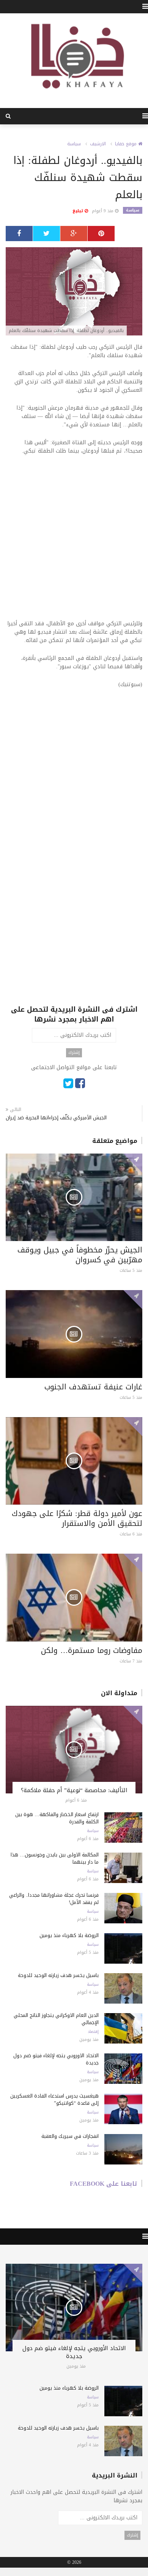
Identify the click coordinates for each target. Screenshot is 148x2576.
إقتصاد (93, 2032)
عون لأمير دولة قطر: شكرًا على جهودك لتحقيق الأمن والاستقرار (77, 1518)
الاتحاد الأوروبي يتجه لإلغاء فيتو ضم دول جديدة (56, 2059)
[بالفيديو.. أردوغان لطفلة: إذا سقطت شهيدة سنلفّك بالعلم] (74, 292)
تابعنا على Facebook (104, 2184)
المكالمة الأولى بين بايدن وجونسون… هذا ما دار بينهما (55, 1858)
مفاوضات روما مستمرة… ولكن (92, 1650)
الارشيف (98, 144)
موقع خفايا (127, 144)
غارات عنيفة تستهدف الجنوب (93, 1387)
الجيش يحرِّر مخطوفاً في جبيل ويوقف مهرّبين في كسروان (80, 1255)
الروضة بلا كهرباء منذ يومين (69, 1935)
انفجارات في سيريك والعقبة (70, 2136)
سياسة (74, 144)
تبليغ (79, 211)
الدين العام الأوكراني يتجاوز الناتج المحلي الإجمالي (56, 2019)
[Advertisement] (74, 542)
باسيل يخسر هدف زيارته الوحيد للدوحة (58, 1975)
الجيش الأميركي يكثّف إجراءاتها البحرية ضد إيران (56, 1118)
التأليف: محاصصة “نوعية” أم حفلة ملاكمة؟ (74, 1790)
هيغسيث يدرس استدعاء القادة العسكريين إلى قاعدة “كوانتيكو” (54, 2099)
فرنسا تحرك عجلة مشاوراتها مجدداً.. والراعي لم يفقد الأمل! (54, 1899)
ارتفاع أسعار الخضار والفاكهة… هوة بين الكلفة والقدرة (57, 1818)
